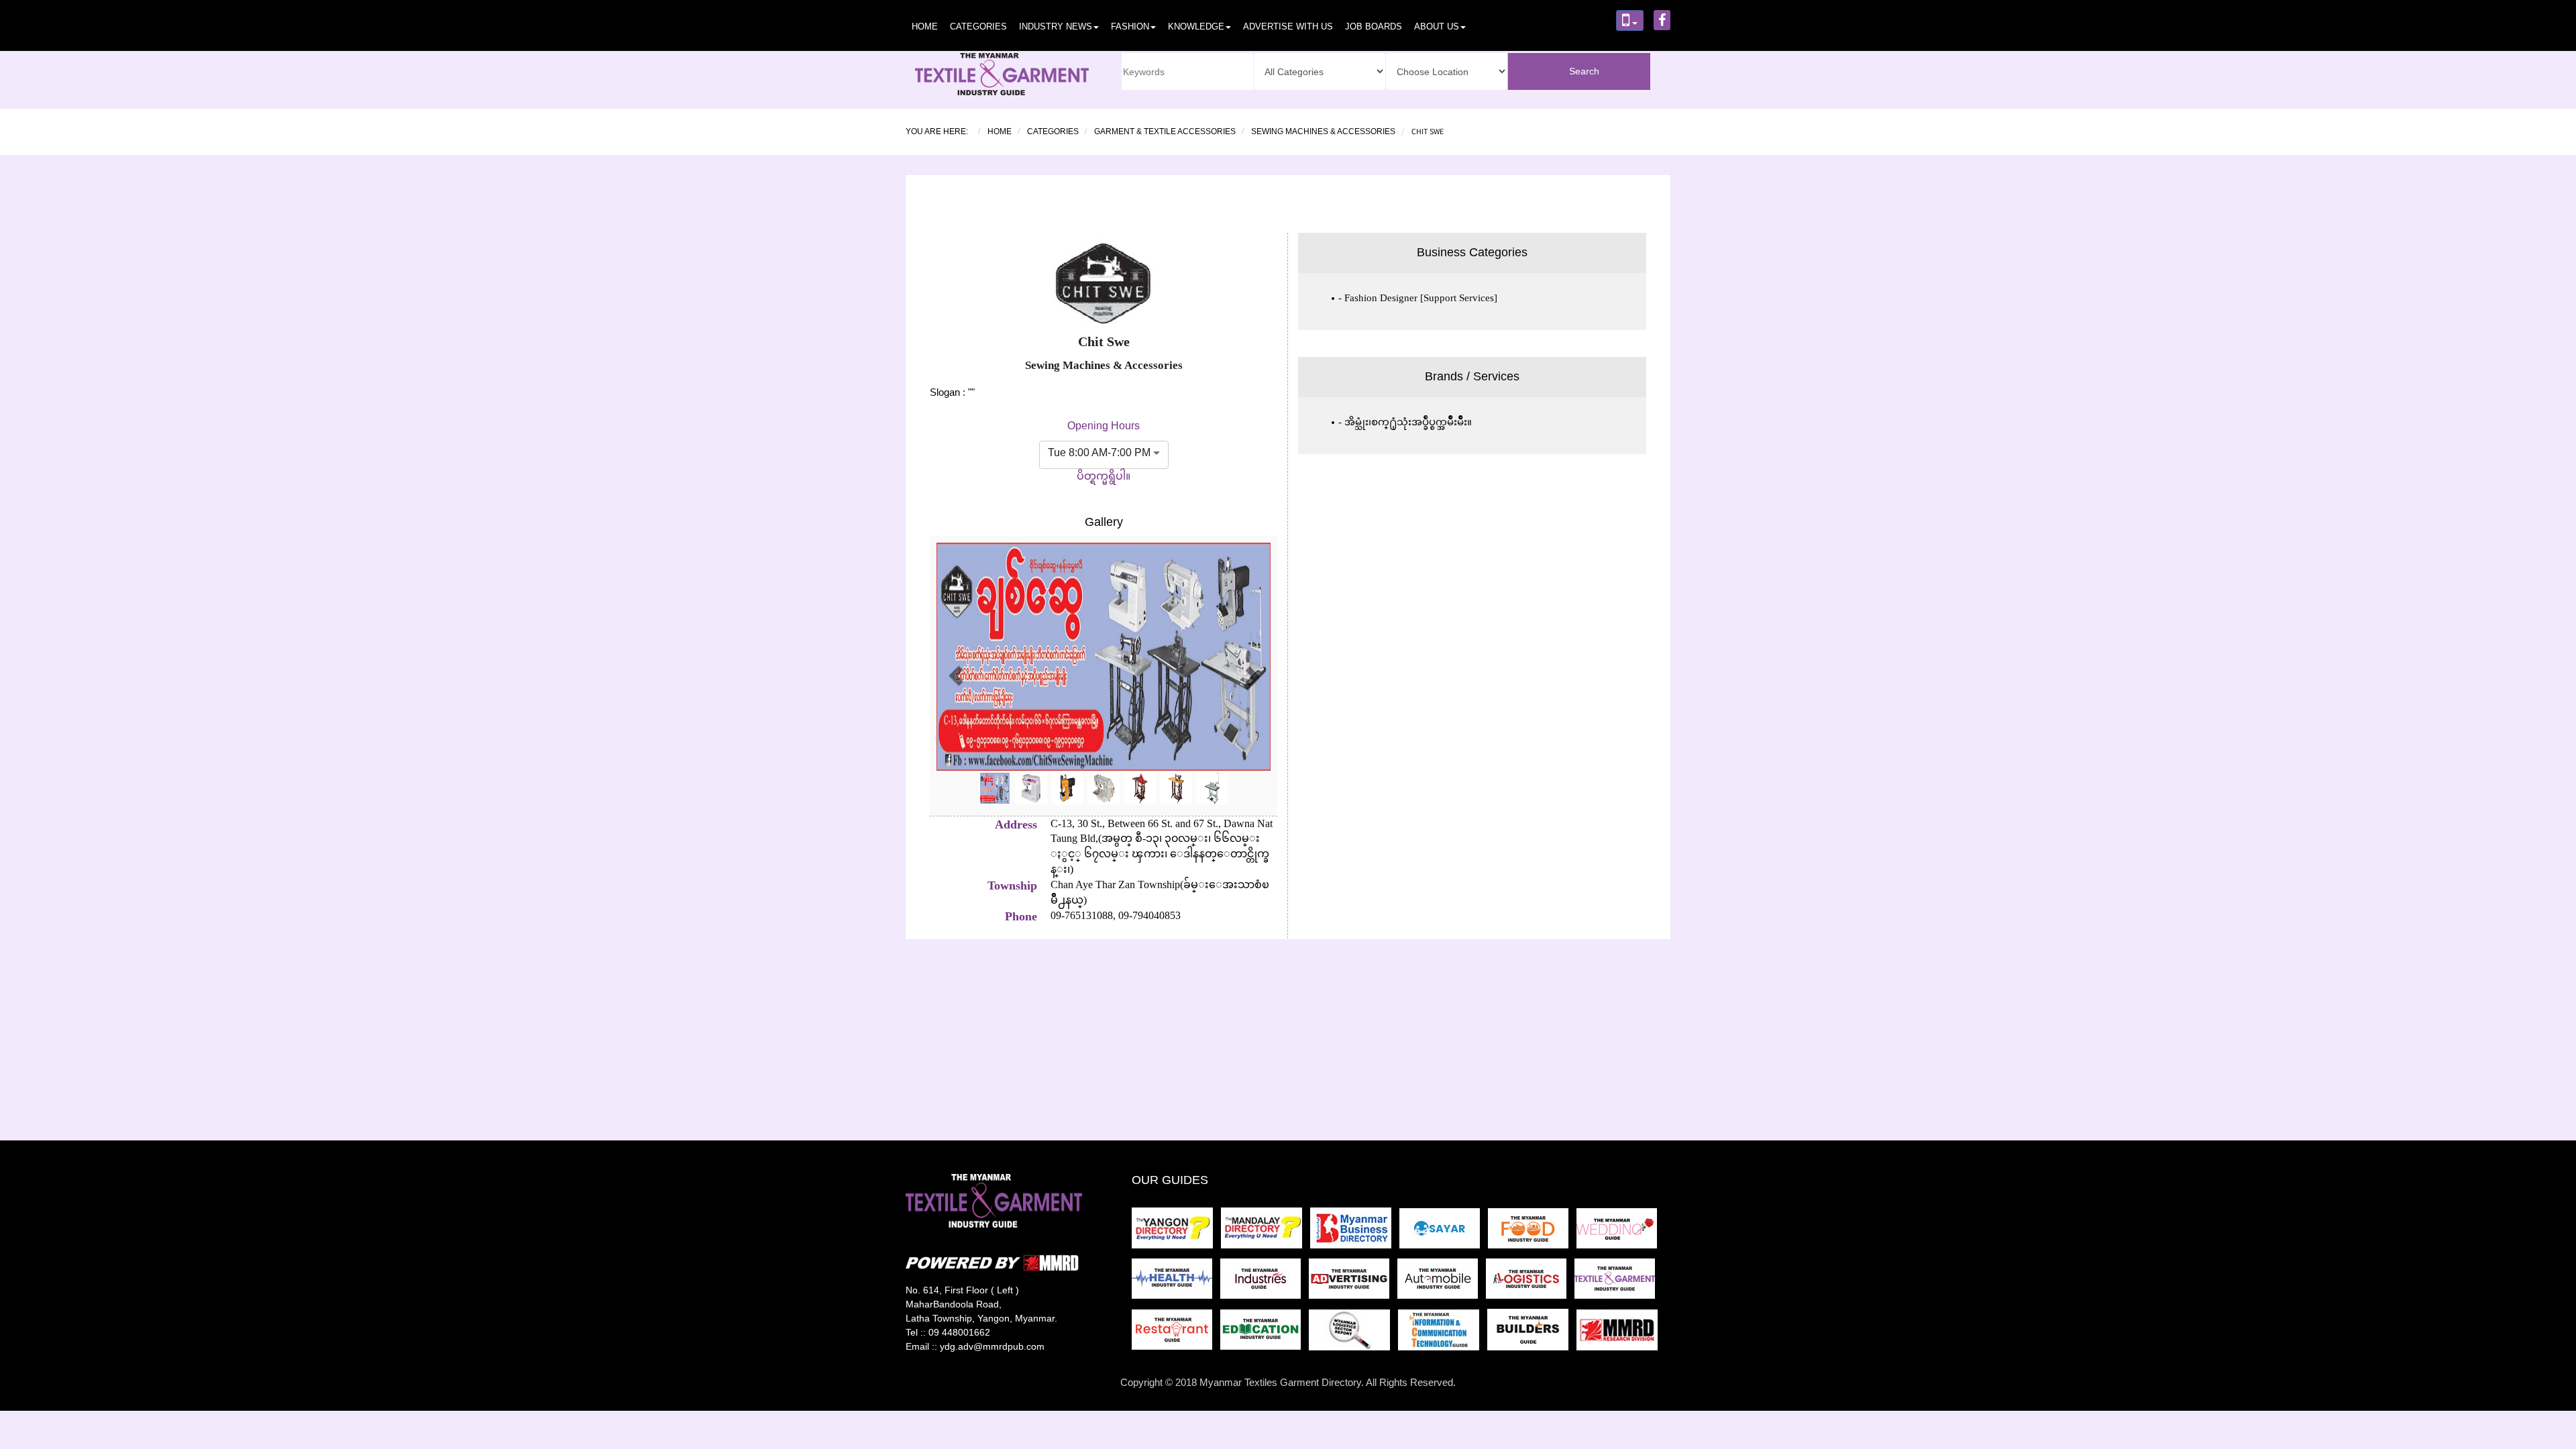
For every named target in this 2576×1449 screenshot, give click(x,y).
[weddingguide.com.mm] (1619, 1232)
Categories (978, 26)
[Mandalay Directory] (1266, 1232)
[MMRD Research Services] (1620, 1334)
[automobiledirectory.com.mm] (1442, 1283)
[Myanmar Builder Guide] (1532, 1334)
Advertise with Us (1288, 26)
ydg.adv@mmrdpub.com (992, 1346)
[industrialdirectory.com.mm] (1265, 1283)
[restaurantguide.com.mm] (1176, 1334)
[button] (956, 676)
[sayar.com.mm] (1444, 1232)
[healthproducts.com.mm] (1176, 1283)
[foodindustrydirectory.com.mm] (1532, 1232)
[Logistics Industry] (1353, 1334)
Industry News (1056, 26)
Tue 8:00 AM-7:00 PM (1099, 452)
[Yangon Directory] (1175, 1232)
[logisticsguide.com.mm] (1530, 1283)
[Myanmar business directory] (1355, 1232)
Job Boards (1374, 26)
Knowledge (1196, 26)
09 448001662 (959, 1332)
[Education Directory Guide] (1265, 1334)
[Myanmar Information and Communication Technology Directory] (1443, 1334)
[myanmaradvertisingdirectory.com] (1353, 1283)
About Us (1437, 26)
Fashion (1130, 26)
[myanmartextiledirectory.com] (1617, 1283)
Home (925, 26)
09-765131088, (1083, 915)
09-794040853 (1148, 915)
